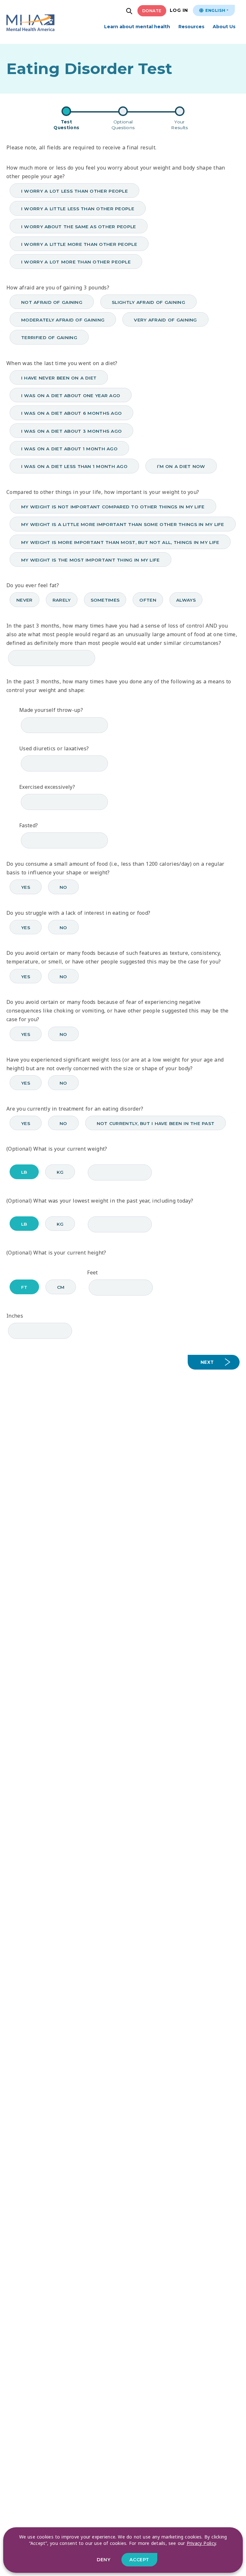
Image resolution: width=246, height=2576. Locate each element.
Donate (152, 11)
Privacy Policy (201, 2543)
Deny (103, 2560)
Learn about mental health (137, 27)
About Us (224, 27)
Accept (139, 2560)
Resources (191, 27)
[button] (130, 12)
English (215, 10)
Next (207, 1362)
